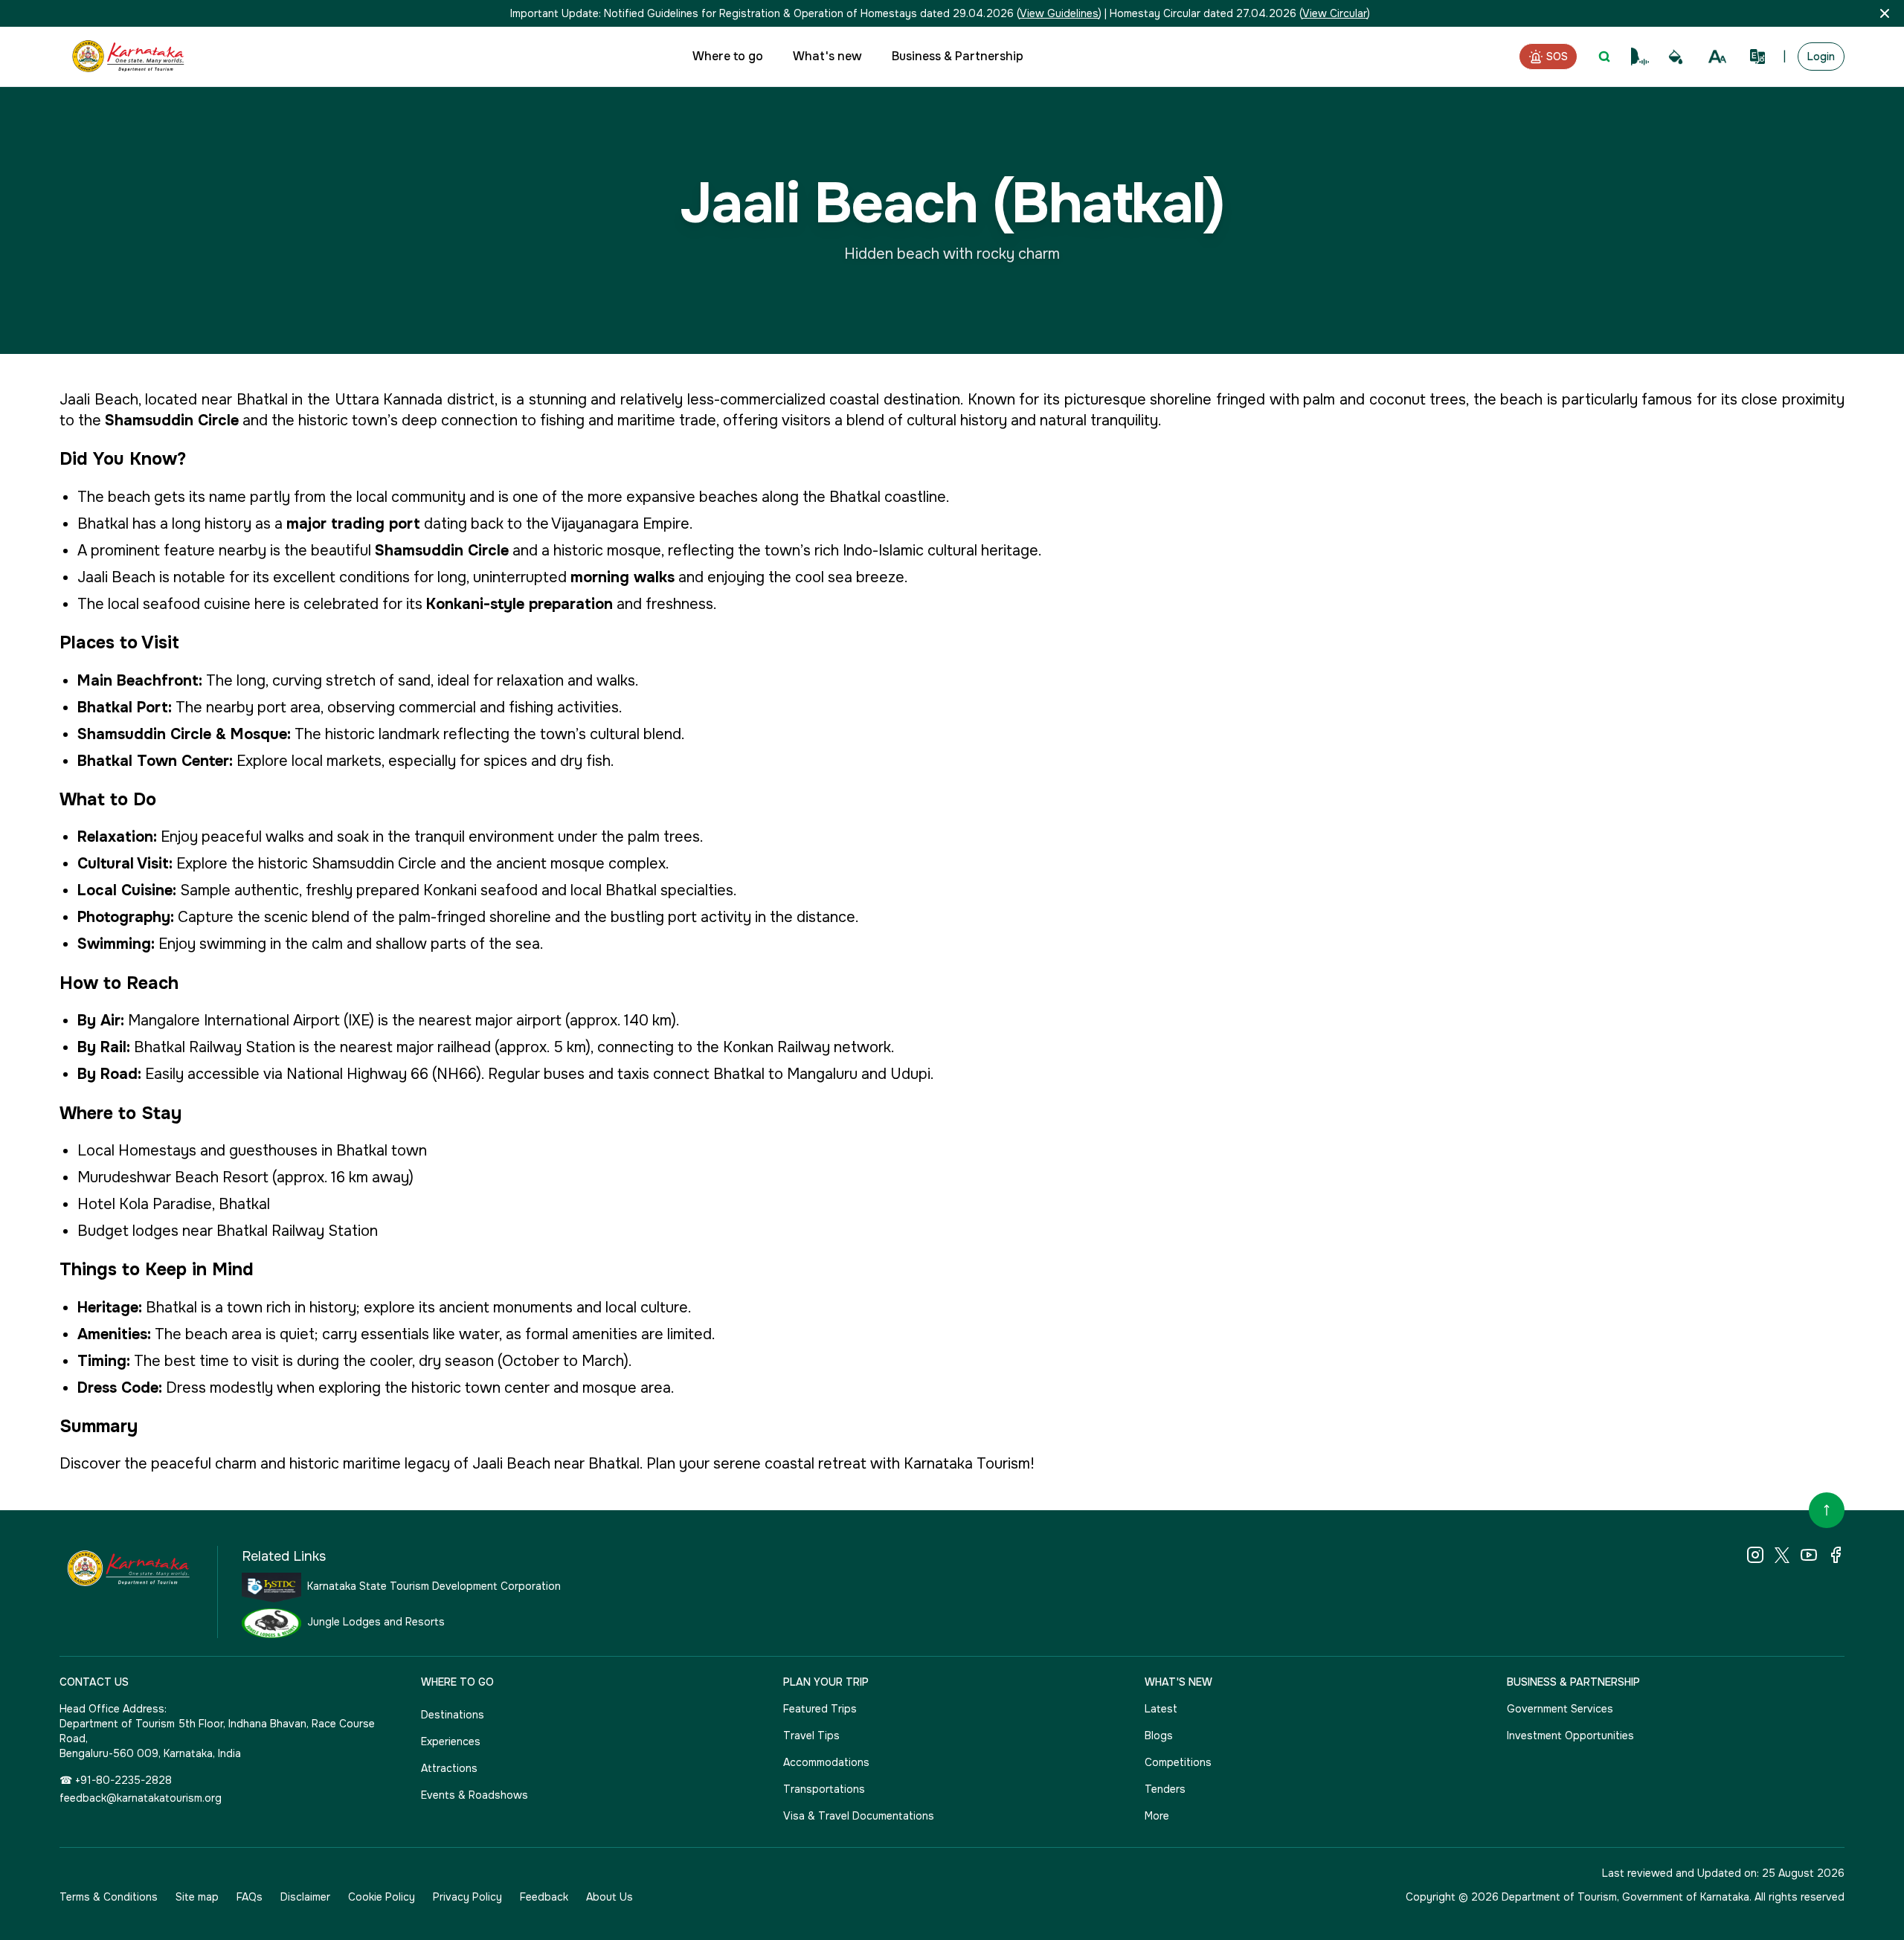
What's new (827, 56)
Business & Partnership (958, 56)
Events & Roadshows (475, 1795)
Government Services (1560, 1709)
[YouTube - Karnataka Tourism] (1809, 1555)
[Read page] (1640, 57)
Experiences (451, 1741)
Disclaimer (305, 1897)
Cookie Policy (382, 1897)
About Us (610, 1897)
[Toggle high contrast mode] (1676, 57)
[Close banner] (1885, 13)
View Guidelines (1059, 13)
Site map (197, 1897)
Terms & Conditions (109, 1897)
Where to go (728, 56)
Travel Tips (811, 1736)
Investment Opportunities (1570, 1736)
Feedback (544, 1897)
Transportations (824, 1789)
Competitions (1178, 1762)
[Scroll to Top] (1827, 1510)
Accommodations (826, 1762)
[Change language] (1757, 57)
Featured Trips (820, 1709)
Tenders (1165, 1789)
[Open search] (1604, 57)
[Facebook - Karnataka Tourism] (1836, 1555)
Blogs (1159, 1736)
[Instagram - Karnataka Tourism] (1755, 1555)
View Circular (1335, 13)
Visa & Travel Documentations (859, 1816)
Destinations (453, 1715)
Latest (1161, 1709)
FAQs (250, 1897)
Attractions (449, 1768)
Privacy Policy (467, 1897)
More (1157, 1816)
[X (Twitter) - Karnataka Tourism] (1782, 1555)
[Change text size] (1717, 57)
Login (1821, 57)
